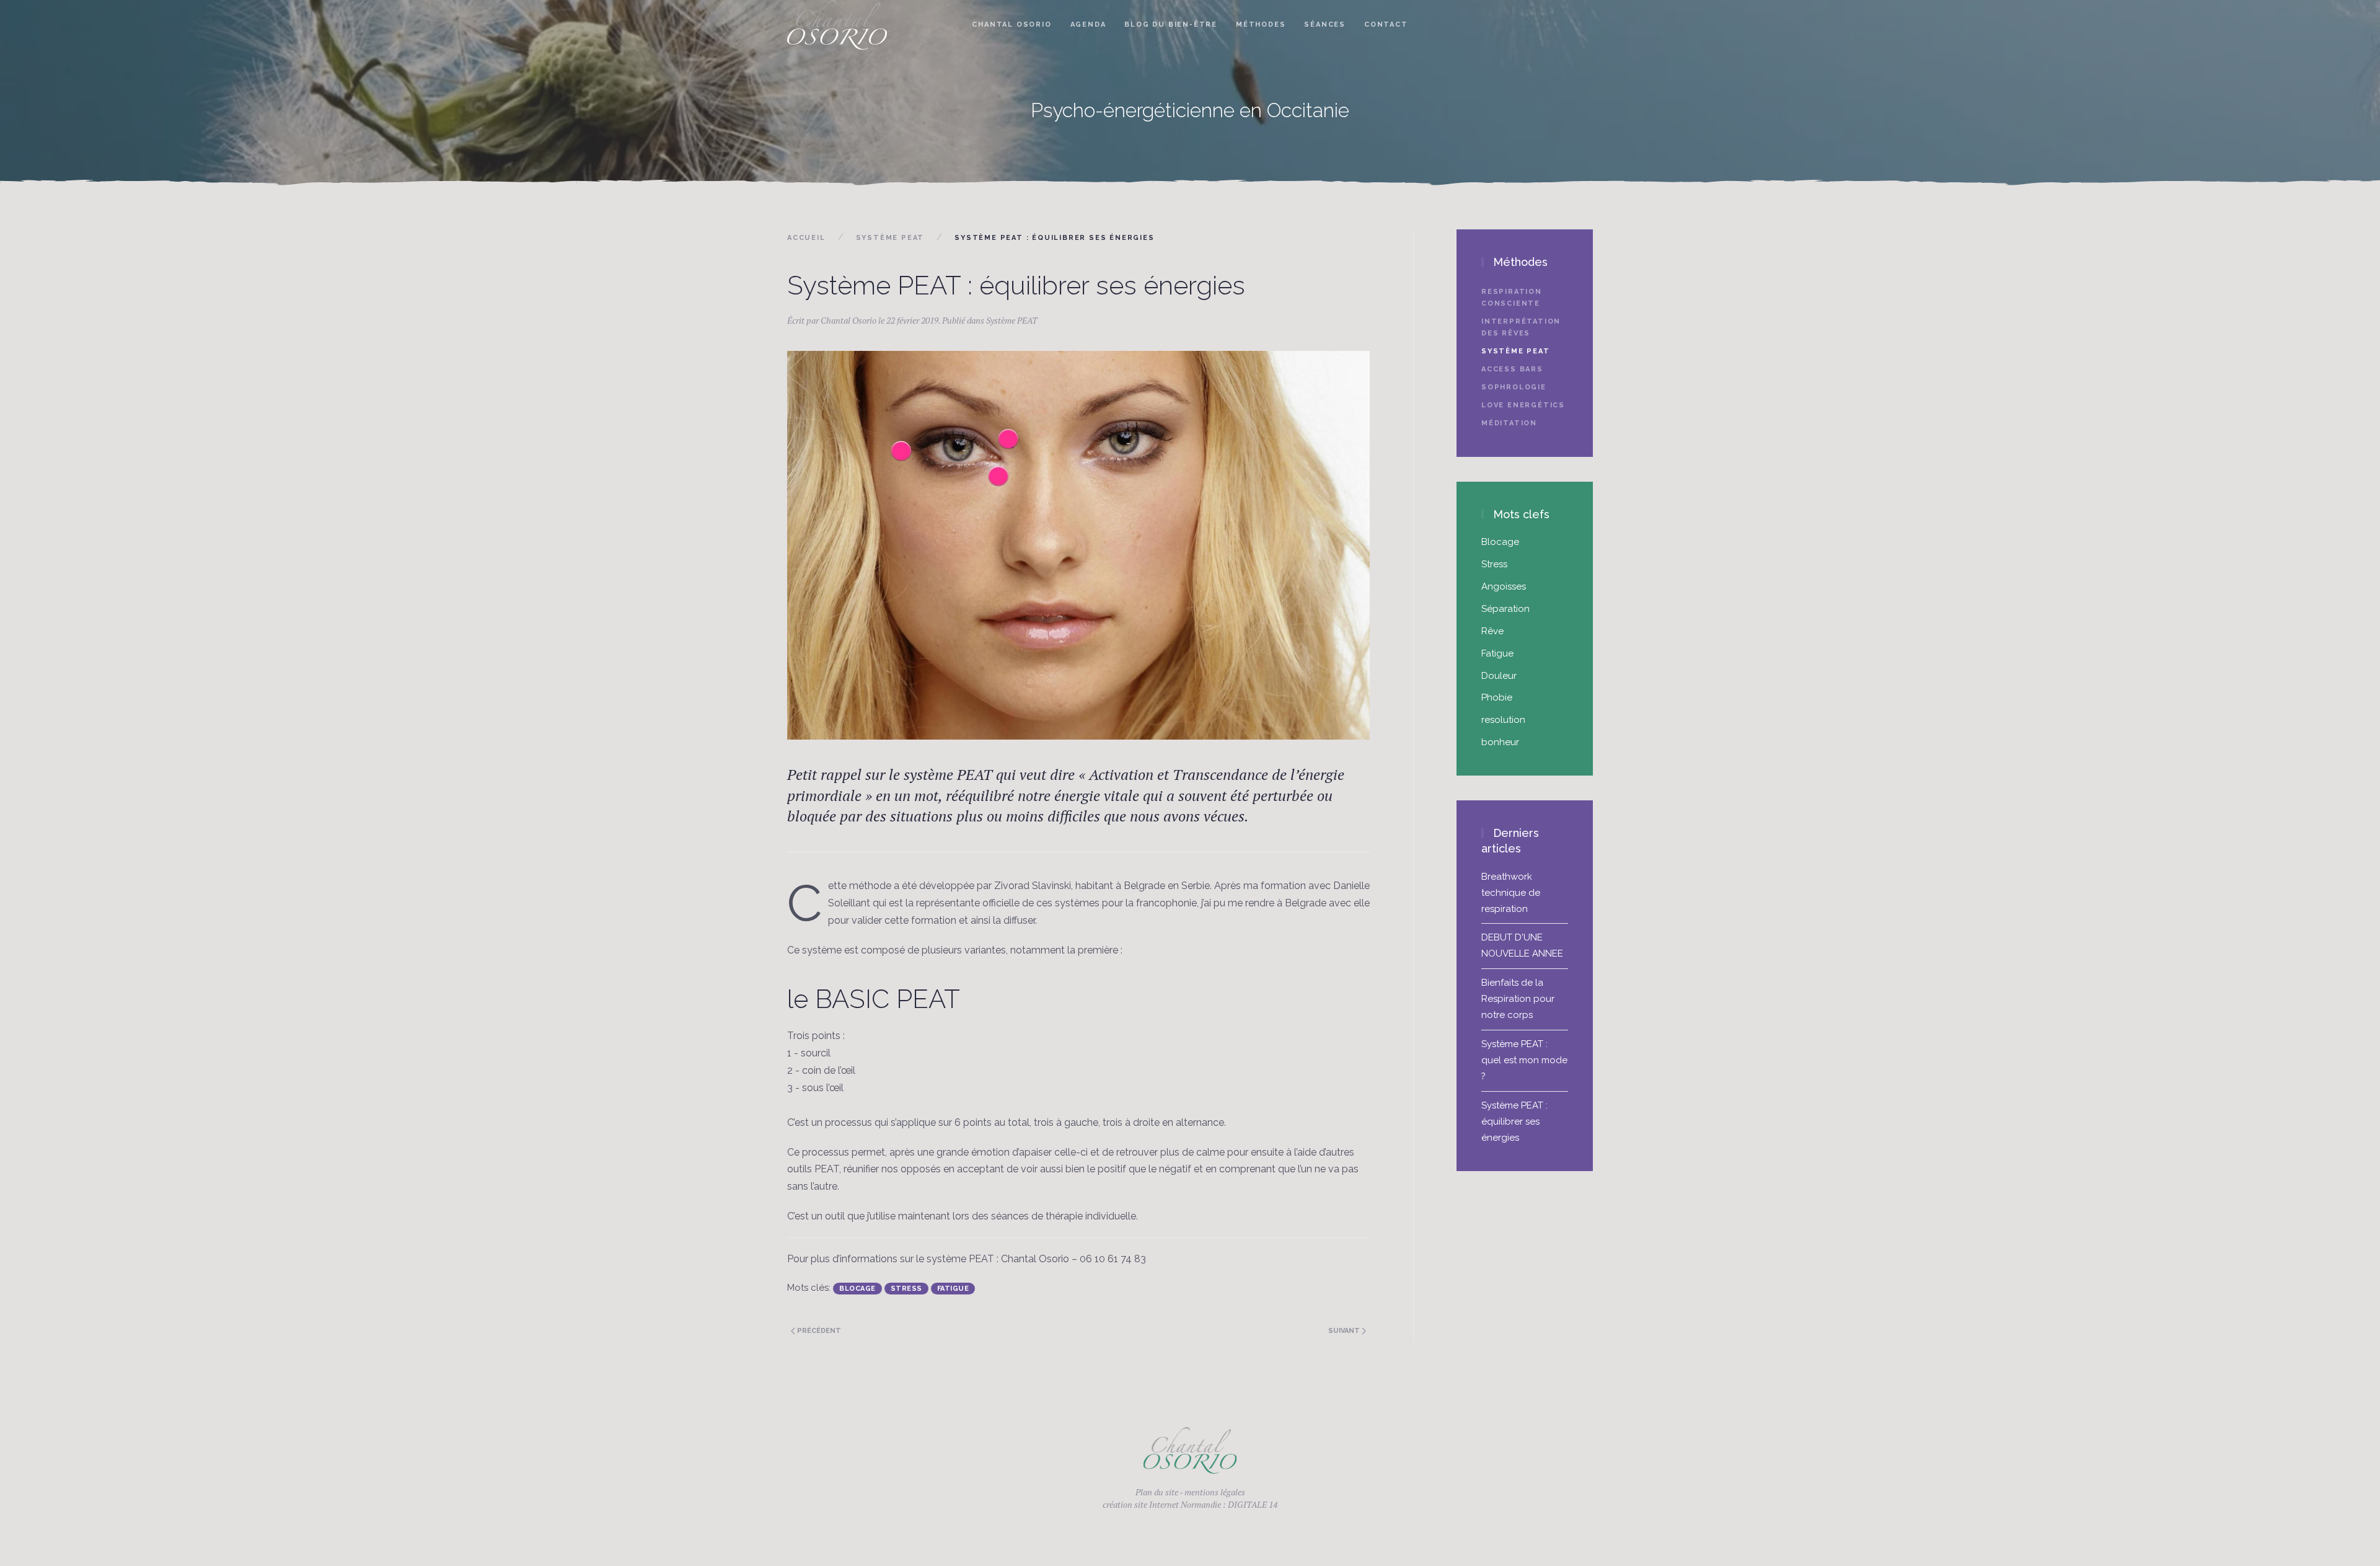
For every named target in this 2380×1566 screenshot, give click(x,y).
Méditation (1509, 423)
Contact (1386, 24)
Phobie (1497, 697)
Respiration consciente (1512, 298)
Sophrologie (1514, 387)
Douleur (1499, 676)
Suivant (1345, 1331)
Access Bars (1512, 369)
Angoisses (1504, 586)
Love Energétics (1523, 405)
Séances (1325, 24)
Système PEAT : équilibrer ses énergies (1514, 1121)
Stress (906, 1289)
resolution (1503, 720)
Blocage (857, 1289)
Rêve (1492, 631)
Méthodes (1261, 24)
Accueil (806, 238)
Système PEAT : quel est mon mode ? (1524, 1060)
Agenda (1088, 24)
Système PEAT (890, 238)
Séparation (1505, 609)
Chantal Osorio (1011, 24)
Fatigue (953, 1289)
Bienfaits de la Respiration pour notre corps (1518, 999)
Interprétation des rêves (1521, 327)
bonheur (1500, 742)
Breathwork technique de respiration (1511, 893)
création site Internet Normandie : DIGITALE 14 (1190, 1504)
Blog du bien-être (1171, 24)
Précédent (818, 1331)
